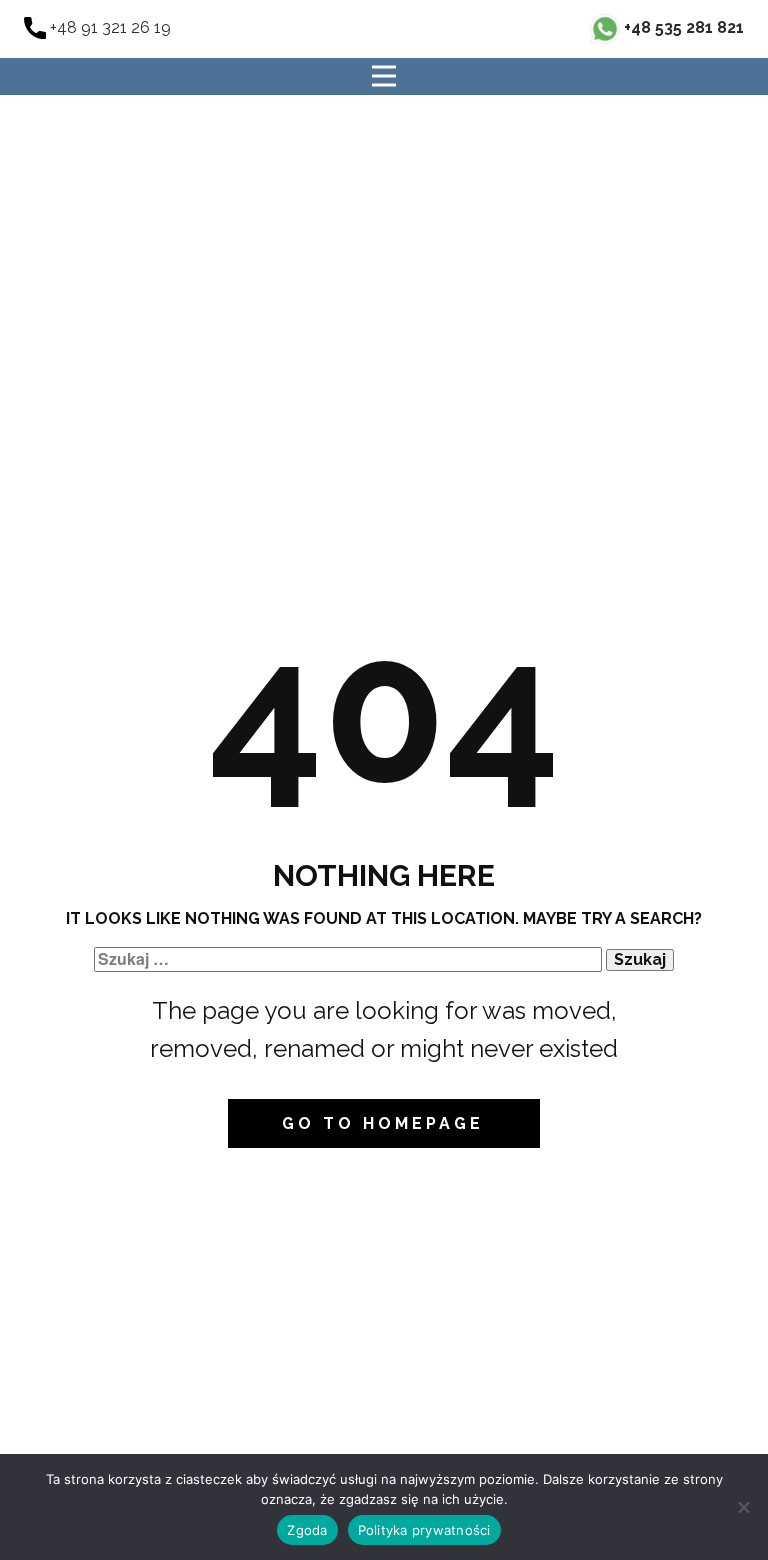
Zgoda (307, 1530)
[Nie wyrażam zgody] (743, 1507)
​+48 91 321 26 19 (108, 27)
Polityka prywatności (424, 1530)
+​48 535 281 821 (682, 27)
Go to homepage (383, 1123)
